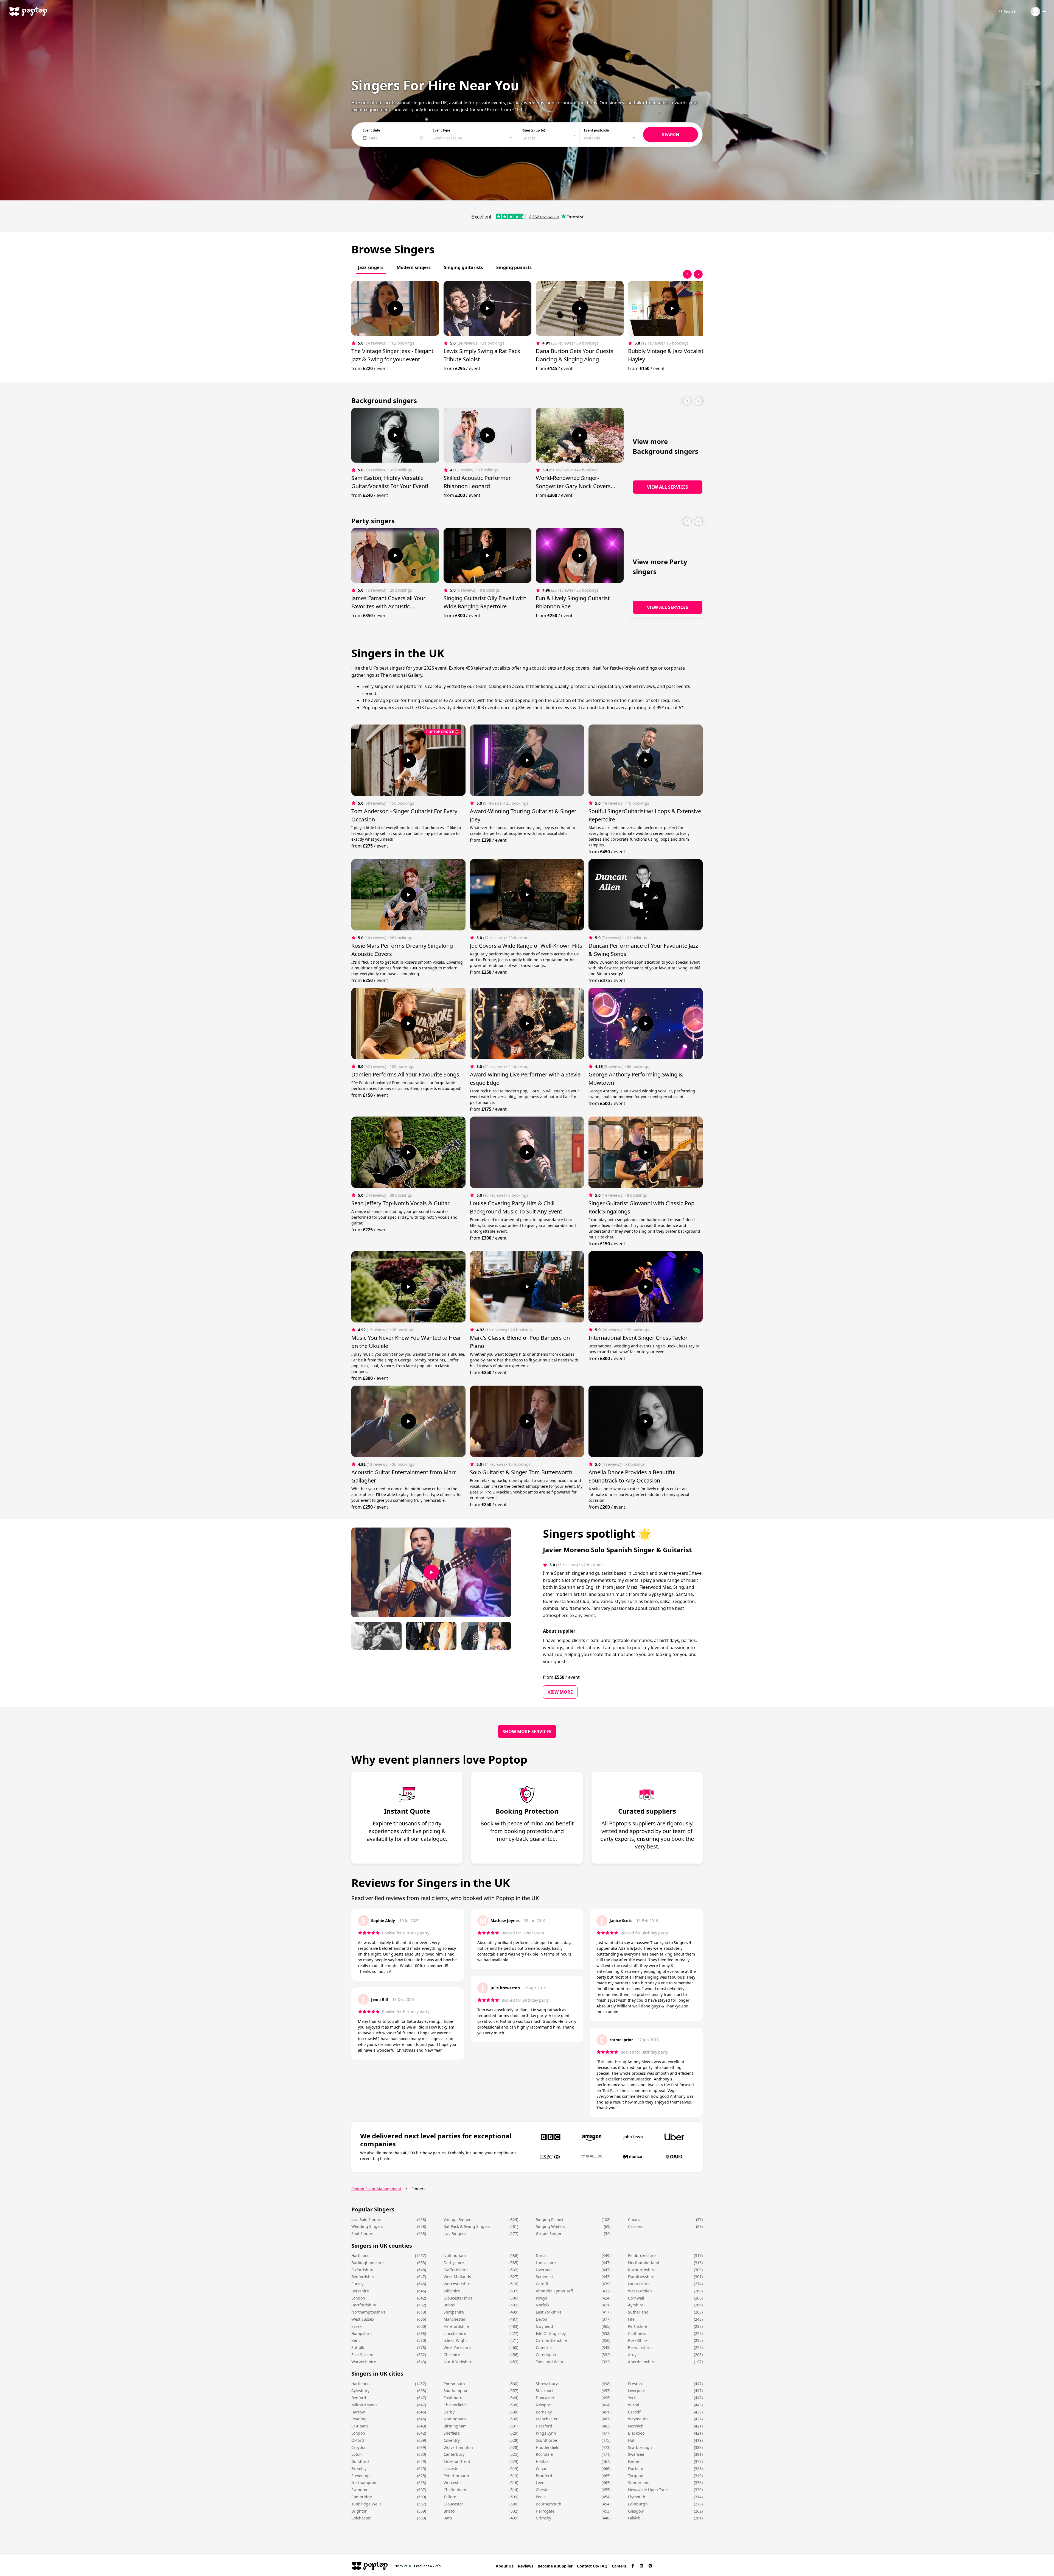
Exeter (634, 2461)
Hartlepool (361, 2255)
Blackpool (637, 2433)
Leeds (541, 2483)
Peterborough (456, 2476)
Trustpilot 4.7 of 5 (417, 2566)
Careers (619, 2566)
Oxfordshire (362, 2270)
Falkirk (634, 2518)
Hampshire (361, 2333)
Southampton (456, 2391)
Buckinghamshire (368, 2263)
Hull (632, 2440)
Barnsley (544, 2412)
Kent (356, 2340)
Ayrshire (636, 2305)
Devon (542, 2319)
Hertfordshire (364, 2305)
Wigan (542, 2469)
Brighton (359, 2511)
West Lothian (640, 2291)
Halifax (542, 2461)
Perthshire (638, 2326)
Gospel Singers (550, 2234)
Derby (449, 2412)
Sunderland (639, 2483)
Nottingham (455, 2255)
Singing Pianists (551, 2220)
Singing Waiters (550, 2226)
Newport (544, 2405)
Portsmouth (454, 2384)
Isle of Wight (455, 2340)
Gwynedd (544, 2326)
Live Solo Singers (367, 2220)
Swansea (636, 2454)
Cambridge (362, 2497)
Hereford (544, 2426)
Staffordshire (456, 2270)
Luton (357, 2454)
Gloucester (453, 2504)
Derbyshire (454, 2263)
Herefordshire (456, 2326)
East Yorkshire (549, 2312)
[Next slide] (698, 274)
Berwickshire (640, 2347)
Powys (541, 2298)
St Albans (360, 2426)
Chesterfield (455, 2405)
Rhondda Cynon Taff (554, 2291)
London (358, 2298)
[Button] (395, 308)
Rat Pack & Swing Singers (467, 2226)
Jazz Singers (455, 2234)
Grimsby (543, 2518)
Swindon (359, 2490)
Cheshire (452, 2355)
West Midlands (457, 2277)
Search (1010, 11)
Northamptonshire (368, 2312)
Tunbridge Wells (366, 2504)
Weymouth (638, 2419)
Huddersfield (548, 2447)
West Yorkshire (457, 2347)
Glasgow (636, 2511)
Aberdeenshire (642, 2362)
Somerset (544, 2277)
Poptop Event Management (376, 2189)
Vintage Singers (458, 2220)
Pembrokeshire (642, 2255)
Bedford (359, 2398)
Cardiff (542, 2284)
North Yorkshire (458, 2362)
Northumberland (644, 2263)
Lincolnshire (455, 2333)
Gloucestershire (458, 2298)
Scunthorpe (546, 2440)
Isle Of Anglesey (551, 2333)
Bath (448, 2518)
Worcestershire (458, 2284)
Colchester (361, 2518)
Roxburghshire (642, 2270)
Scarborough (640, 2447)
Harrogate (545, 2511)
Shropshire (454, 2312)
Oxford (358, 2440)
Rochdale (544, 2454)
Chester (543, 2490)
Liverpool (544, 2270)
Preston (635, 2384)
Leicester (452, 2469)
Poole (541, 2497)
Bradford (544, 2476)
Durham (636, 2469)
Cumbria (544, 2347)
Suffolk (358, 2347)
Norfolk (543, 2305)
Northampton (364, 2483)
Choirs (634, 2220)
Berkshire (360, 2291)
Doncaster (545, 2398)
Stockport (544, 2391)
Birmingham (455, 2426)
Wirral (634, 2405)
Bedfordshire (363, 2277)
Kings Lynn (546, 2433)
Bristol (449, 2305)
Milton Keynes (364, 2405)
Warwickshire (364, 2362)
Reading (359, 2419)
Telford (450, 2497)
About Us (505, 2566)
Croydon (359, 2447)
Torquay (635, 2476)
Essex (356, 2326)
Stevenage (361, 2476)
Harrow (358, 2412)
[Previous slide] (687, 274)
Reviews (526, 2566)
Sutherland (638, 2312)
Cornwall (636, 2298)
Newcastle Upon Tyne (648, 2490)
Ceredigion (546, 2355)
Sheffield (452, 2433)
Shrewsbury (547, 2384)
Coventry (452, 2440)
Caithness (637, 2333)
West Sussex (363, 2319)
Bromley (359, 2469)
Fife (631, 2319)
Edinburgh (638, 2504)
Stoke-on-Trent (457, 2461)
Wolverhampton (458, 2447)
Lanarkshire (639, 2284)
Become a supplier (555, 2566)
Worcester (453, 2483)
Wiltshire (452, 2291)
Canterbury (454, 2454)
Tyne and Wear (550, 2362)
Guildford (360, 2461)
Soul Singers (363, 2234)
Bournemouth (549, 2504)
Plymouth (637, 2497)
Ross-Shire (638, 2340)
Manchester (455, 2319)
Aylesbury (360, 2391)
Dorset (542, 2255)
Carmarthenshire (552, 2340)
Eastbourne (454, 2398)
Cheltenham (455, 2490)
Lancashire (546, 2263)
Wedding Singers (367, 2226)
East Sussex (362, 2355)
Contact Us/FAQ (592, 2566)
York (632, 2398)
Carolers (636, 2226)
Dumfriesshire (641, 2277)
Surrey (357, 2284)
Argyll (633, 2355)
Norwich (636, 2426)
